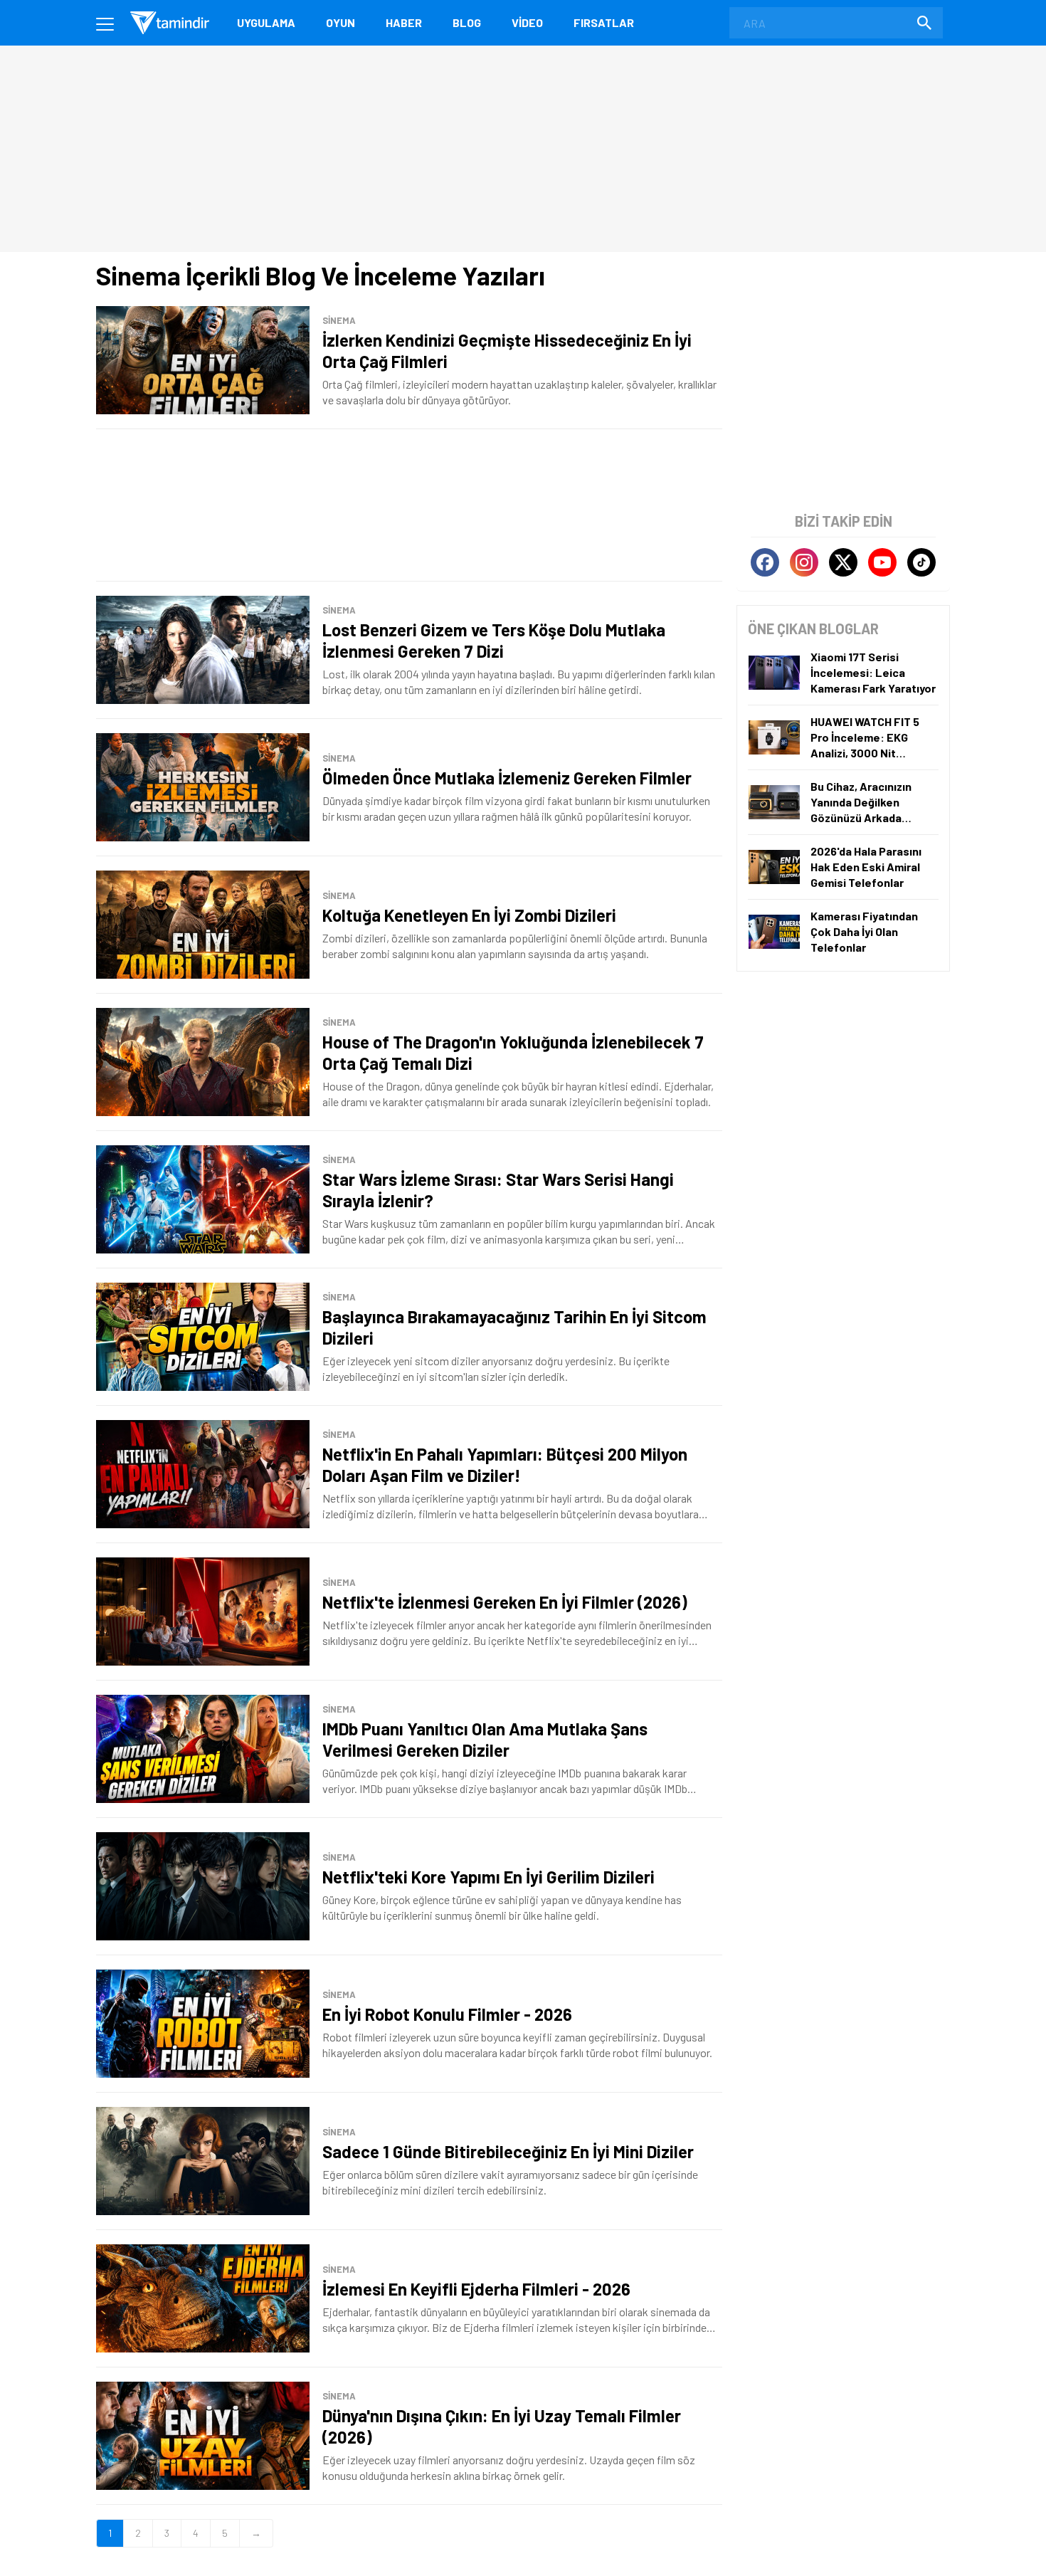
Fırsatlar (604, 22)
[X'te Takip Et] (843, 562)
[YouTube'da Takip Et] (882, 562)
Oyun (340, 22)
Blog (467, 22)
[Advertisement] (409, 505)
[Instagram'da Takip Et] (804, 562)
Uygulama (266, 22)
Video (527, 22)
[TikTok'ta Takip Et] (921, 562)
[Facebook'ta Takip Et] (765, 562)
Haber (404, 22)
